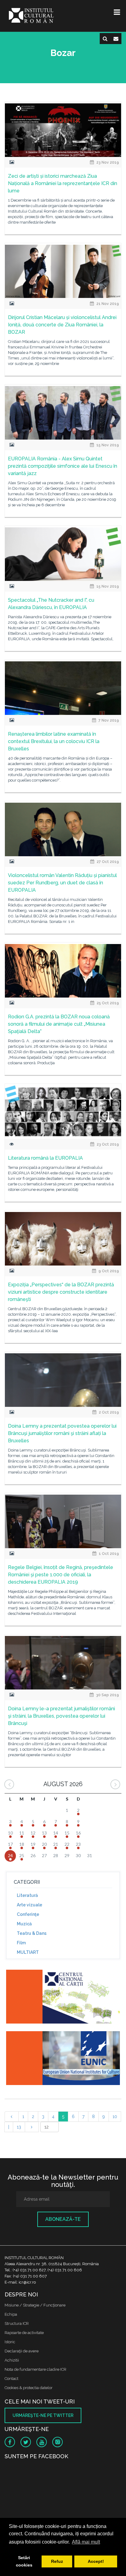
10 (115, 2117)
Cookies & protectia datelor (29, 2388)
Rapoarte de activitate (24, 2333)
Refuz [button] (57, 2561)
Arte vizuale (30, 1905)
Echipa (11, 2314)
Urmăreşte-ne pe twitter (43, 2415)
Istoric (10, 2342)
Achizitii (12, 2360)
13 (19, 2127)
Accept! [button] (96, 2561)
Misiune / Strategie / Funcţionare (35, 2305)
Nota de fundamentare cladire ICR (35, 2369)
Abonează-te (63, 2219)
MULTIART (28, 1952)
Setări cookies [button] (24, 2561)
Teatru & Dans (32, 1933)
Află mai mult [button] (86, 2542)
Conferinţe (28, 1914)
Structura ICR (17, 2323)
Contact (11, 2379)
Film (21, 1943)
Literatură (27, 1895)
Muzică (24, 1924)
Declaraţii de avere (22, 2351)
